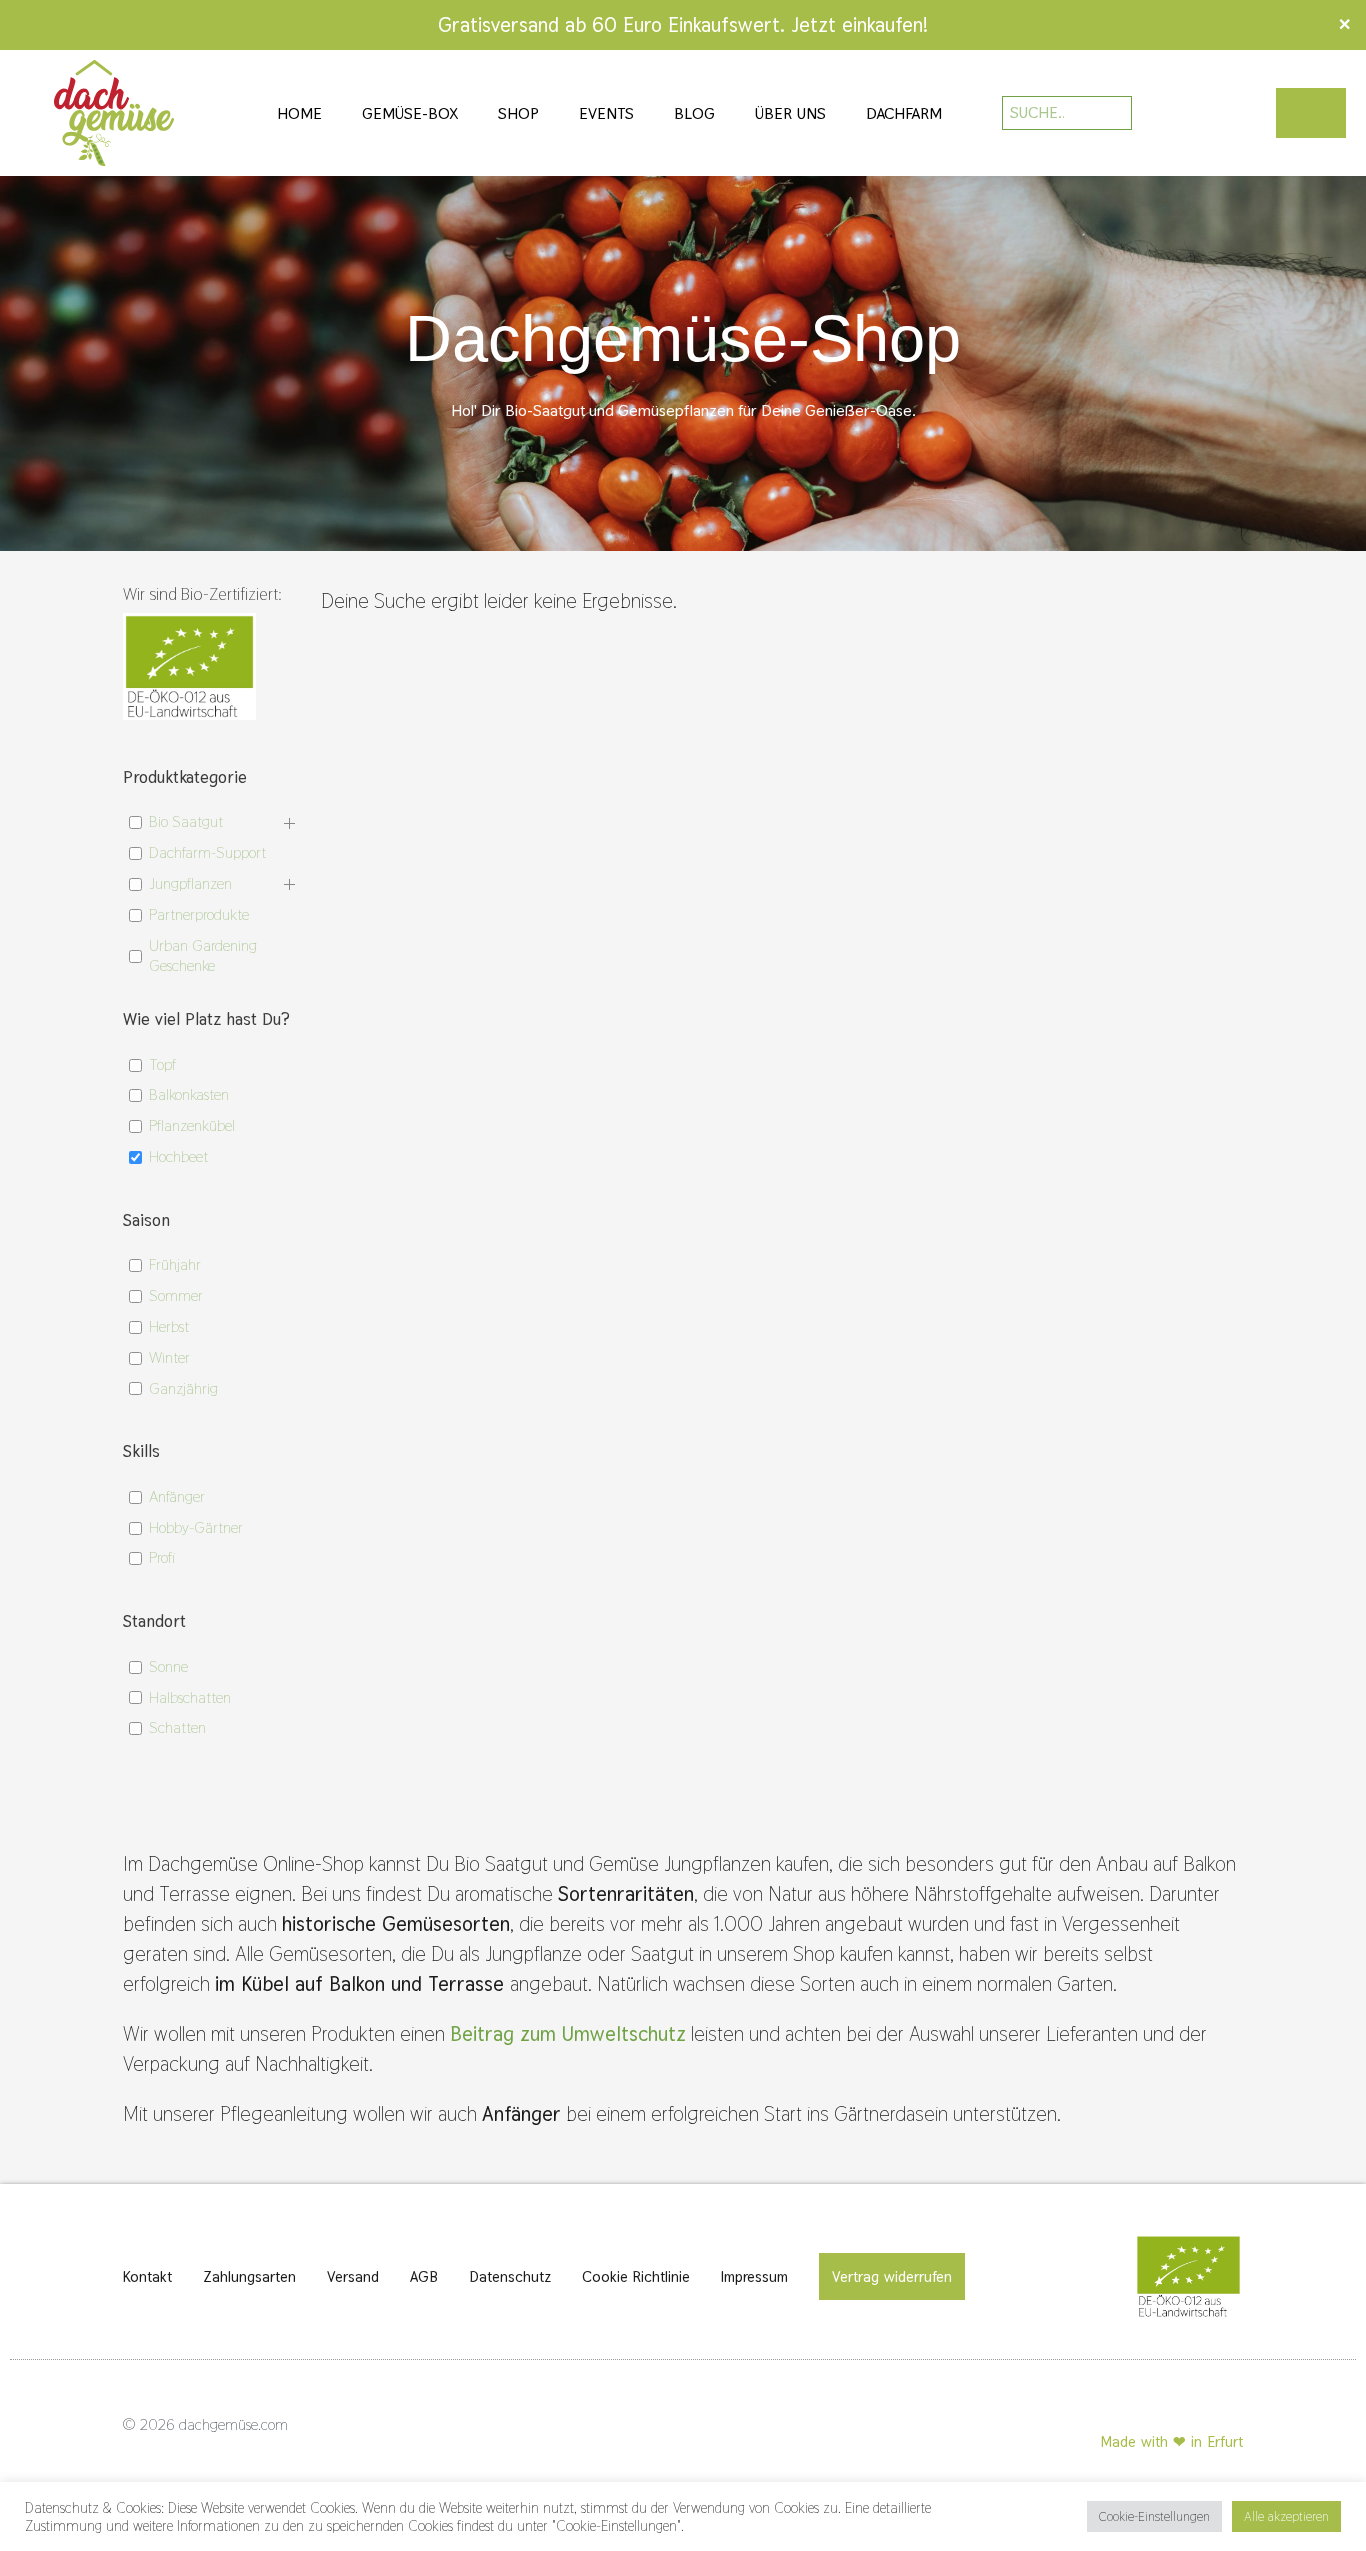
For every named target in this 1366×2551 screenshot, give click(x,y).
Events (606, 113)
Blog (694, 113)
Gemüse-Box (410, 113)
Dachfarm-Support (207, 853)
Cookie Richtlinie (636, 2276)
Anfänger (177, 1497)
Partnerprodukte (199, 915)
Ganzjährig (183, 1389)
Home (299, 113)
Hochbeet (178, 1157)
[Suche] (1103, 113)
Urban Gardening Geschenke (203, 956)
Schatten (177, 1728)
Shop (518, 113)
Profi (162, 1558)
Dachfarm (904, 113)
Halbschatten (190, 1698)
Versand (353, 2276)
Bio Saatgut (186, 822)
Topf (162, 1065)
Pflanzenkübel (192, 1126)
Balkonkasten (189, 1095)
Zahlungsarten (249, 2276)
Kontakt (147, 2276)
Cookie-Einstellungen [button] (1154, 2516)
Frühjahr (175, 1265)
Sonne (168, 1667)
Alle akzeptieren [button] (1286, 2516)
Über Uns (790, 113)
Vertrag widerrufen (892, 2276)
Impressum (754, 2276)
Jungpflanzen (190, 884)
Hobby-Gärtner (196, 1528)
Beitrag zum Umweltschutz (568, 2034)
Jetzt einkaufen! (859, 25)
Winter (169, 1358)
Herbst (169, 1327)
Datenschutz (510, 2276)
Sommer (176, 1296)
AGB (424, 2276)
